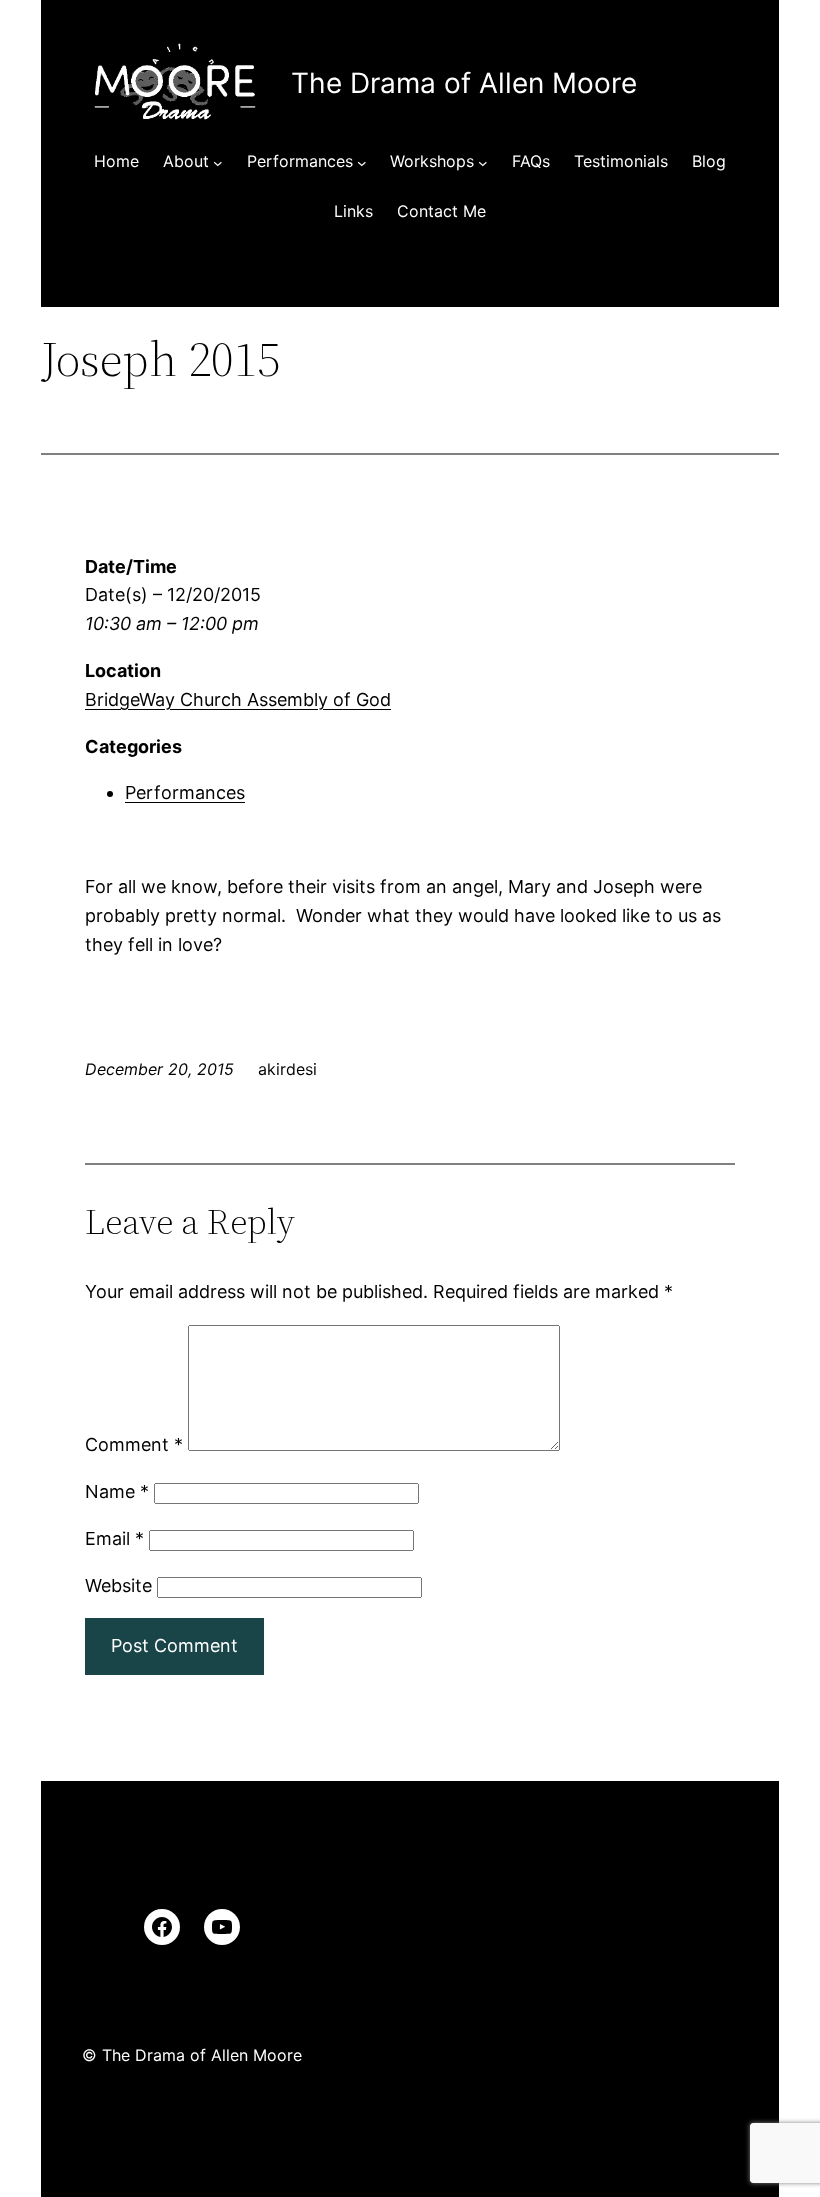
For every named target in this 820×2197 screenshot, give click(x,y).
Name (117, 1491)
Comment (134, 1444)
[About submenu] (218, 162)
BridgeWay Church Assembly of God (238, 699)
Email (114, 1538)
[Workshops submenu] (483, 162)
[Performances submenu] (362, 162)
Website (118, 1585)
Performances (185, 792)
